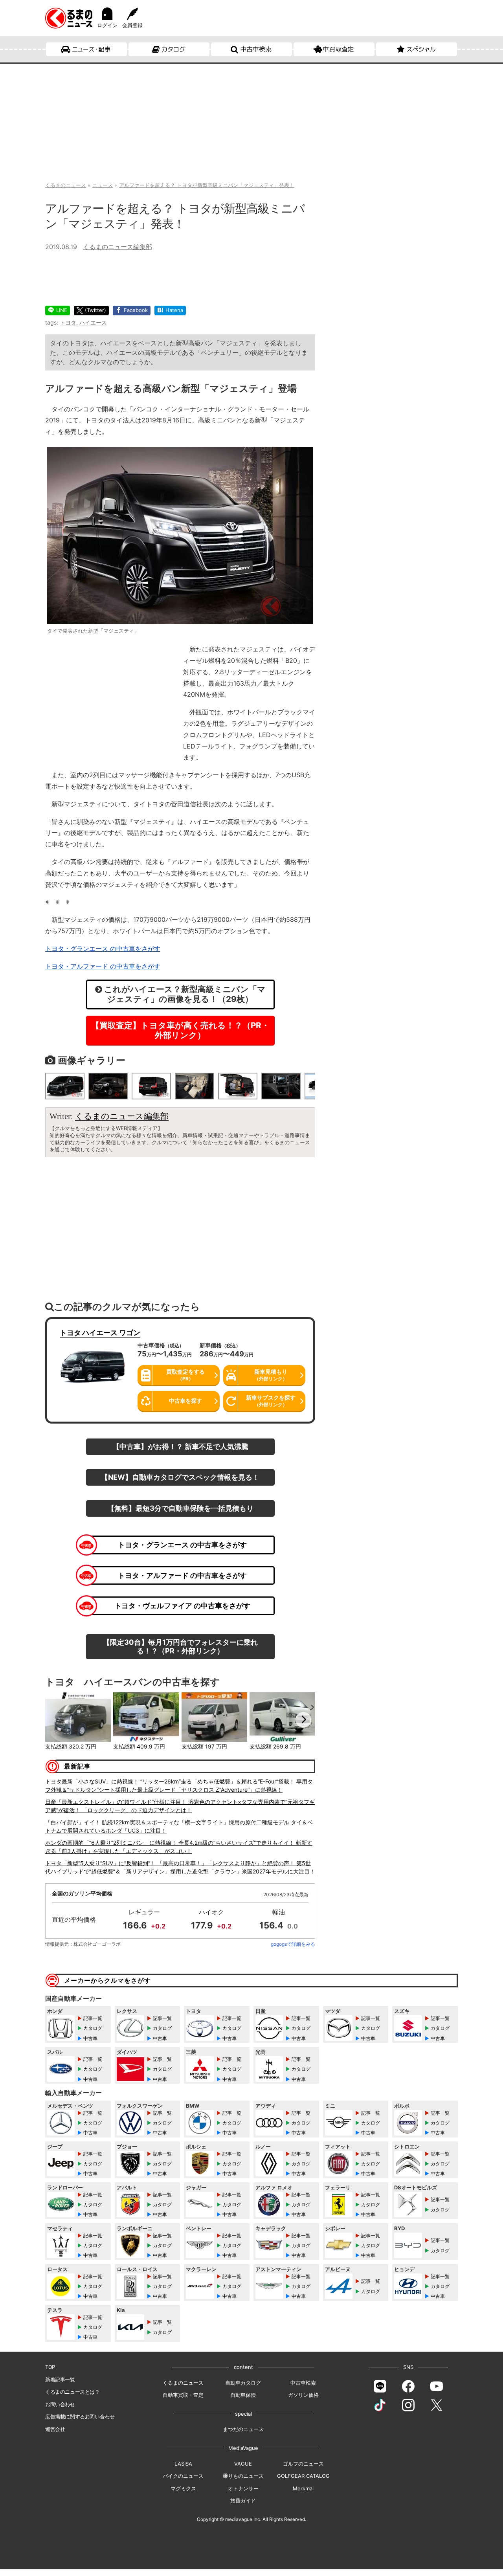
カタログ (173, 49)
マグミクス (183, 2488)
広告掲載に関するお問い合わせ (80, 2416)
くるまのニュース (183, 2383)
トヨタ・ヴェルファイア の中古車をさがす (182, 1605)
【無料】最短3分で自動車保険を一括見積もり (180, 1508)
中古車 (90, 2038)
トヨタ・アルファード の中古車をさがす (182, 1575)
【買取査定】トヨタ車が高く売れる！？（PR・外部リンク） (180, 1030)
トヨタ (68, 322)
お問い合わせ (60, 2404)
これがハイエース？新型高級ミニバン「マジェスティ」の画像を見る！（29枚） (184, 994)
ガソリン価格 (303, 2395)
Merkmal (303, 2488)
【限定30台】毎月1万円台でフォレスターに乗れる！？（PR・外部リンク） (180, 1646)
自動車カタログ (243, 2383)
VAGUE (243, 2464)
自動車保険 (243, 2395)
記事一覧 (93, 2018)
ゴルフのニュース (303, 2464)
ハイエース (93, 322)
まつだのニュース (243, 2429)
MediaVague (243, 2448)
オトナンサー (243, 2488)
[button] (57, 1720)
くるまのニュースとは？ (73, 2392)
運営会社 (55, 2429)
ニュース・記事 (91, 49)
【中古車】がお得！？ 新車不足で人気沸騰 (180, 1446)
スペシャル (421, 49)
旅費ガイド (243, 2501)
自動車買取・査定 (183, 2395)
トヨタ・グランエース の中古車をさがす (182, 1545)
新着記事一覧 (60, 2380)
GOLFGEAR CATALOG (303, 2476)
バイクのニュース (183, 2476)
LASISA (183, 2464)
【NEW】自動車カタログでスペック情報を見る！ (180, 1477)
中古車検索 (256, 49)
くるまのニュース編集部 (117, 247)
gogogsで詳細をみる (293, 1944)
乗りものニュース (243, 2476)
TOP (50, 2367)
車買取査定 (338, 49)
